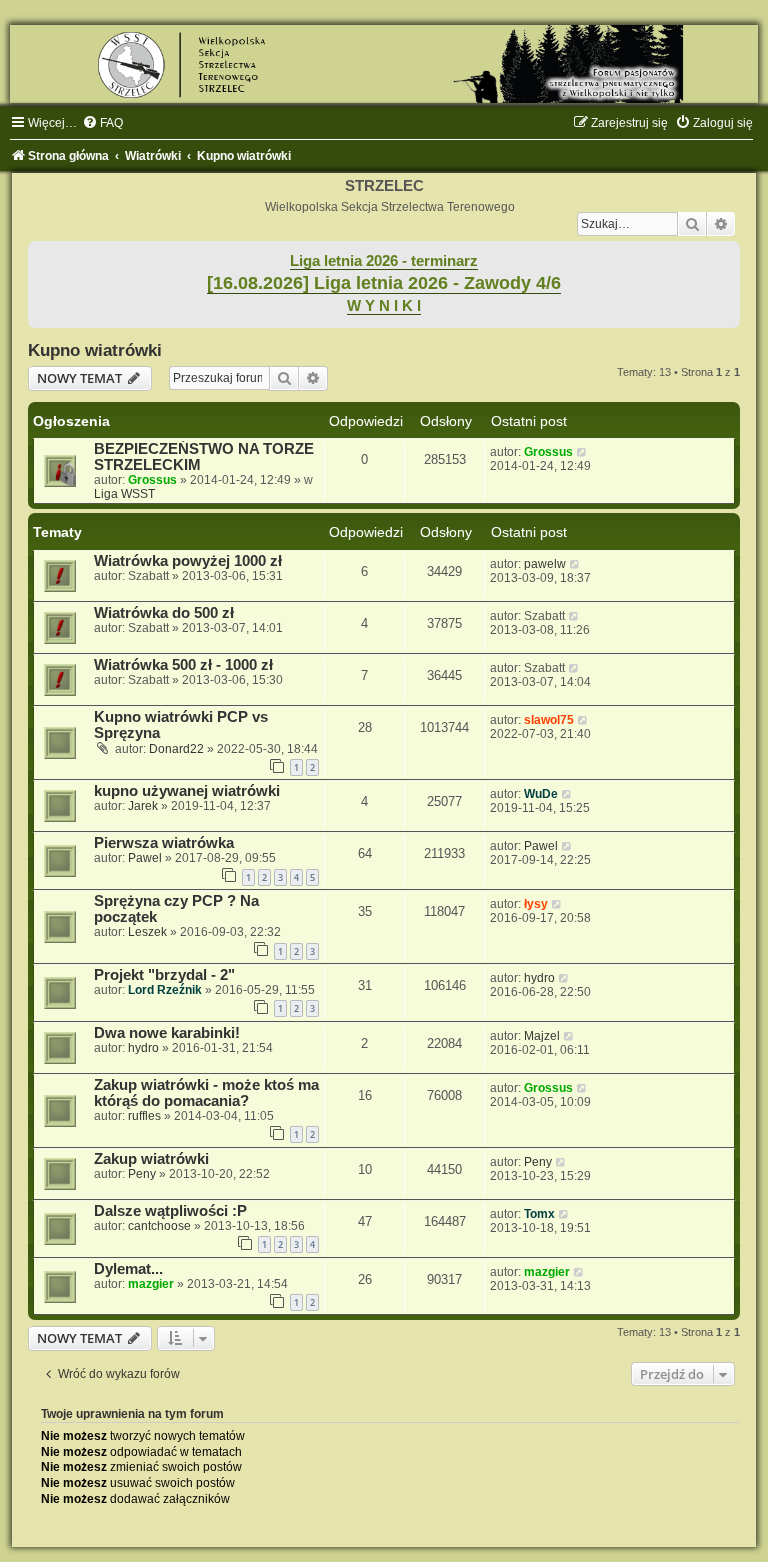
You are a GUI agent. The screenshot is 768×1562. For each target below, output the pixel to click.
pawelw (545, 564)
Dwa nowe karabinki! (167, 1033)
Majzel (542, 1036)
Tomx (539, 1214)
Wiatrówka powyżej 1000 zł (188, 561)
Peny (142, 1174)
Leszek (147, 932)
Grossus (152, 480)
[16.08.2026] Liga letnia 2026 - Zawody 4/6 (384, 283)
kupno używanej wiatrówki (187, 791)
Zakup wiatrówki (151, 1159)
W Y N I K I (384, 306)
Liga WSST (124, 494)
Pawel (145, 858)
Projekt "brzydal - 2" (164, 975)
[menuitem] (102, 123)
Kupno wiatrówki (95, 350)
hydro (539, 978)
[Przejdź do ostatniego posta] (582, 452)
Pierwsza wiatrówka (164, 843)
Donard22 (176, 749)
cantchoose (159, 1226)
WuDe (541, 794)
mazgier (151, 1284)
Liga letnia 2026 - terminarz (384, 261)
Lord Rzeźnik (165, 990)
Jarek (143, 806)
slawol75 (549, 720)
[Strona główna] (384, 64)
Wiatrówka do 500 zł (164, 613)
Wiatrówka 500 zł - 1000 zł (183, 665)
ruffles (144, 1116)
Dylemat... (128, 1269)
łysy (536, 904)
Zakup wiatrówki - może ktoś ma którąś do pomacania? (206, 1093)
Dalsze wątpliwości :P (170, 1211)
